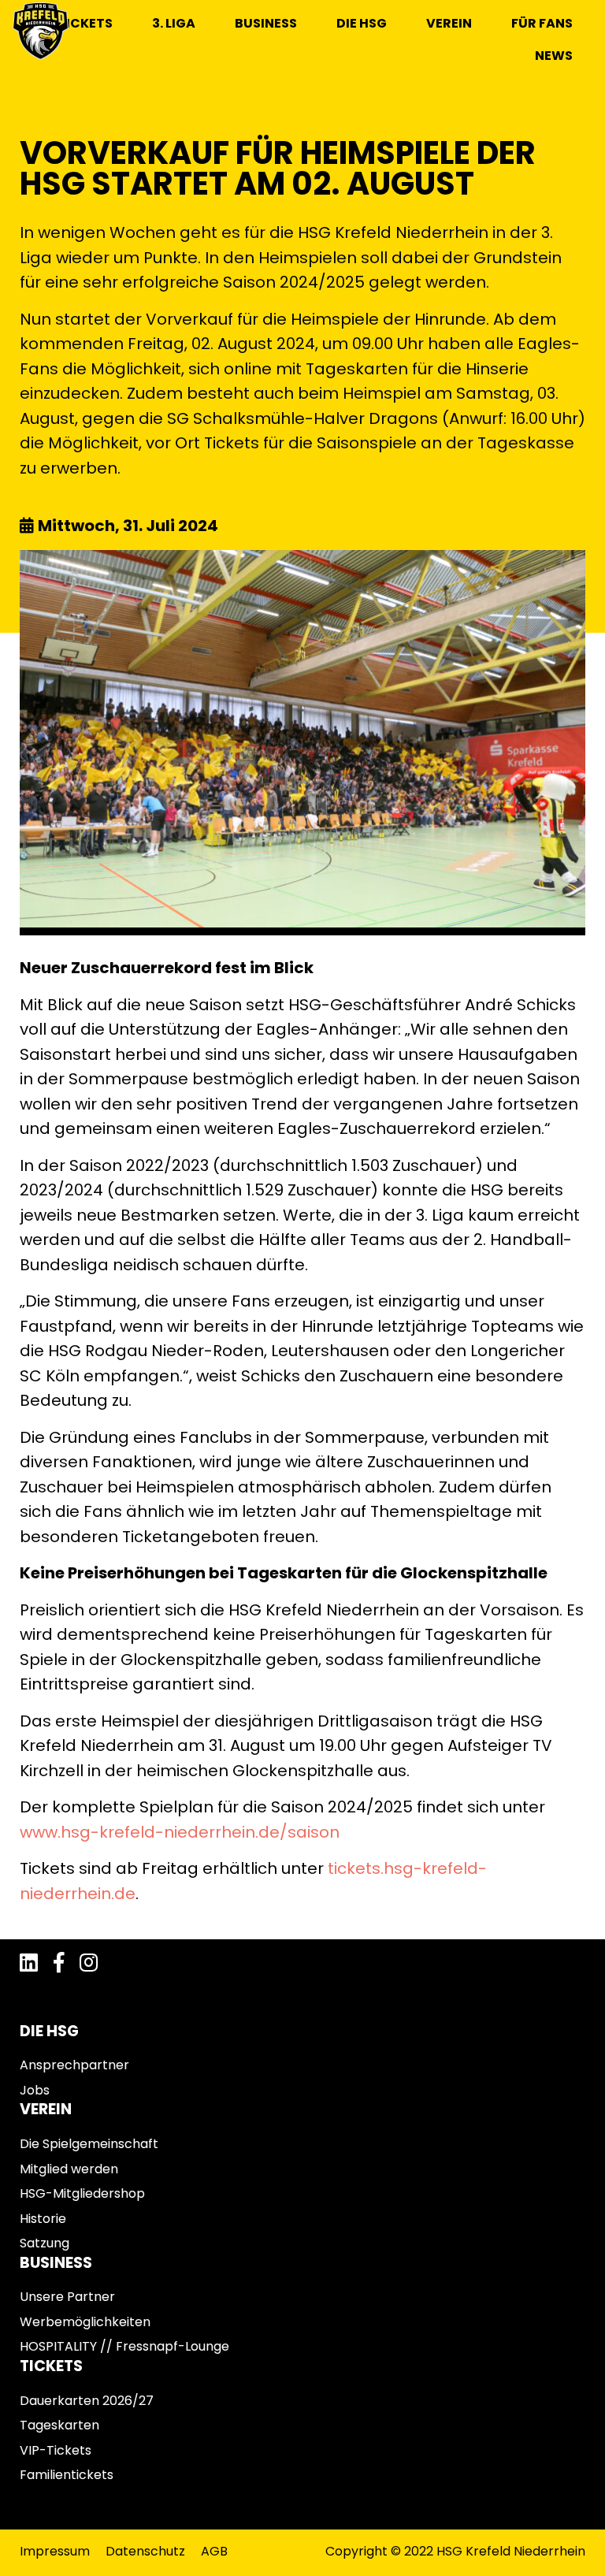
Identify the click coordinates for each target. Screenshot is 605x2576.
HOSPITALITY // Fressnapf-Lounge (124, 2346)
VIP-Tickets (56, 2450)
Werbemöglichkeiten (85, 2322)
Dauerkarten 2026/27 (87, 2401)
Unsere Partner (67, 2297)
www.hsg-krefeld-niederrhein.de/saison (180, 1832)
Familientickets (67, 2475)
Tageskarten (59, 2425)
